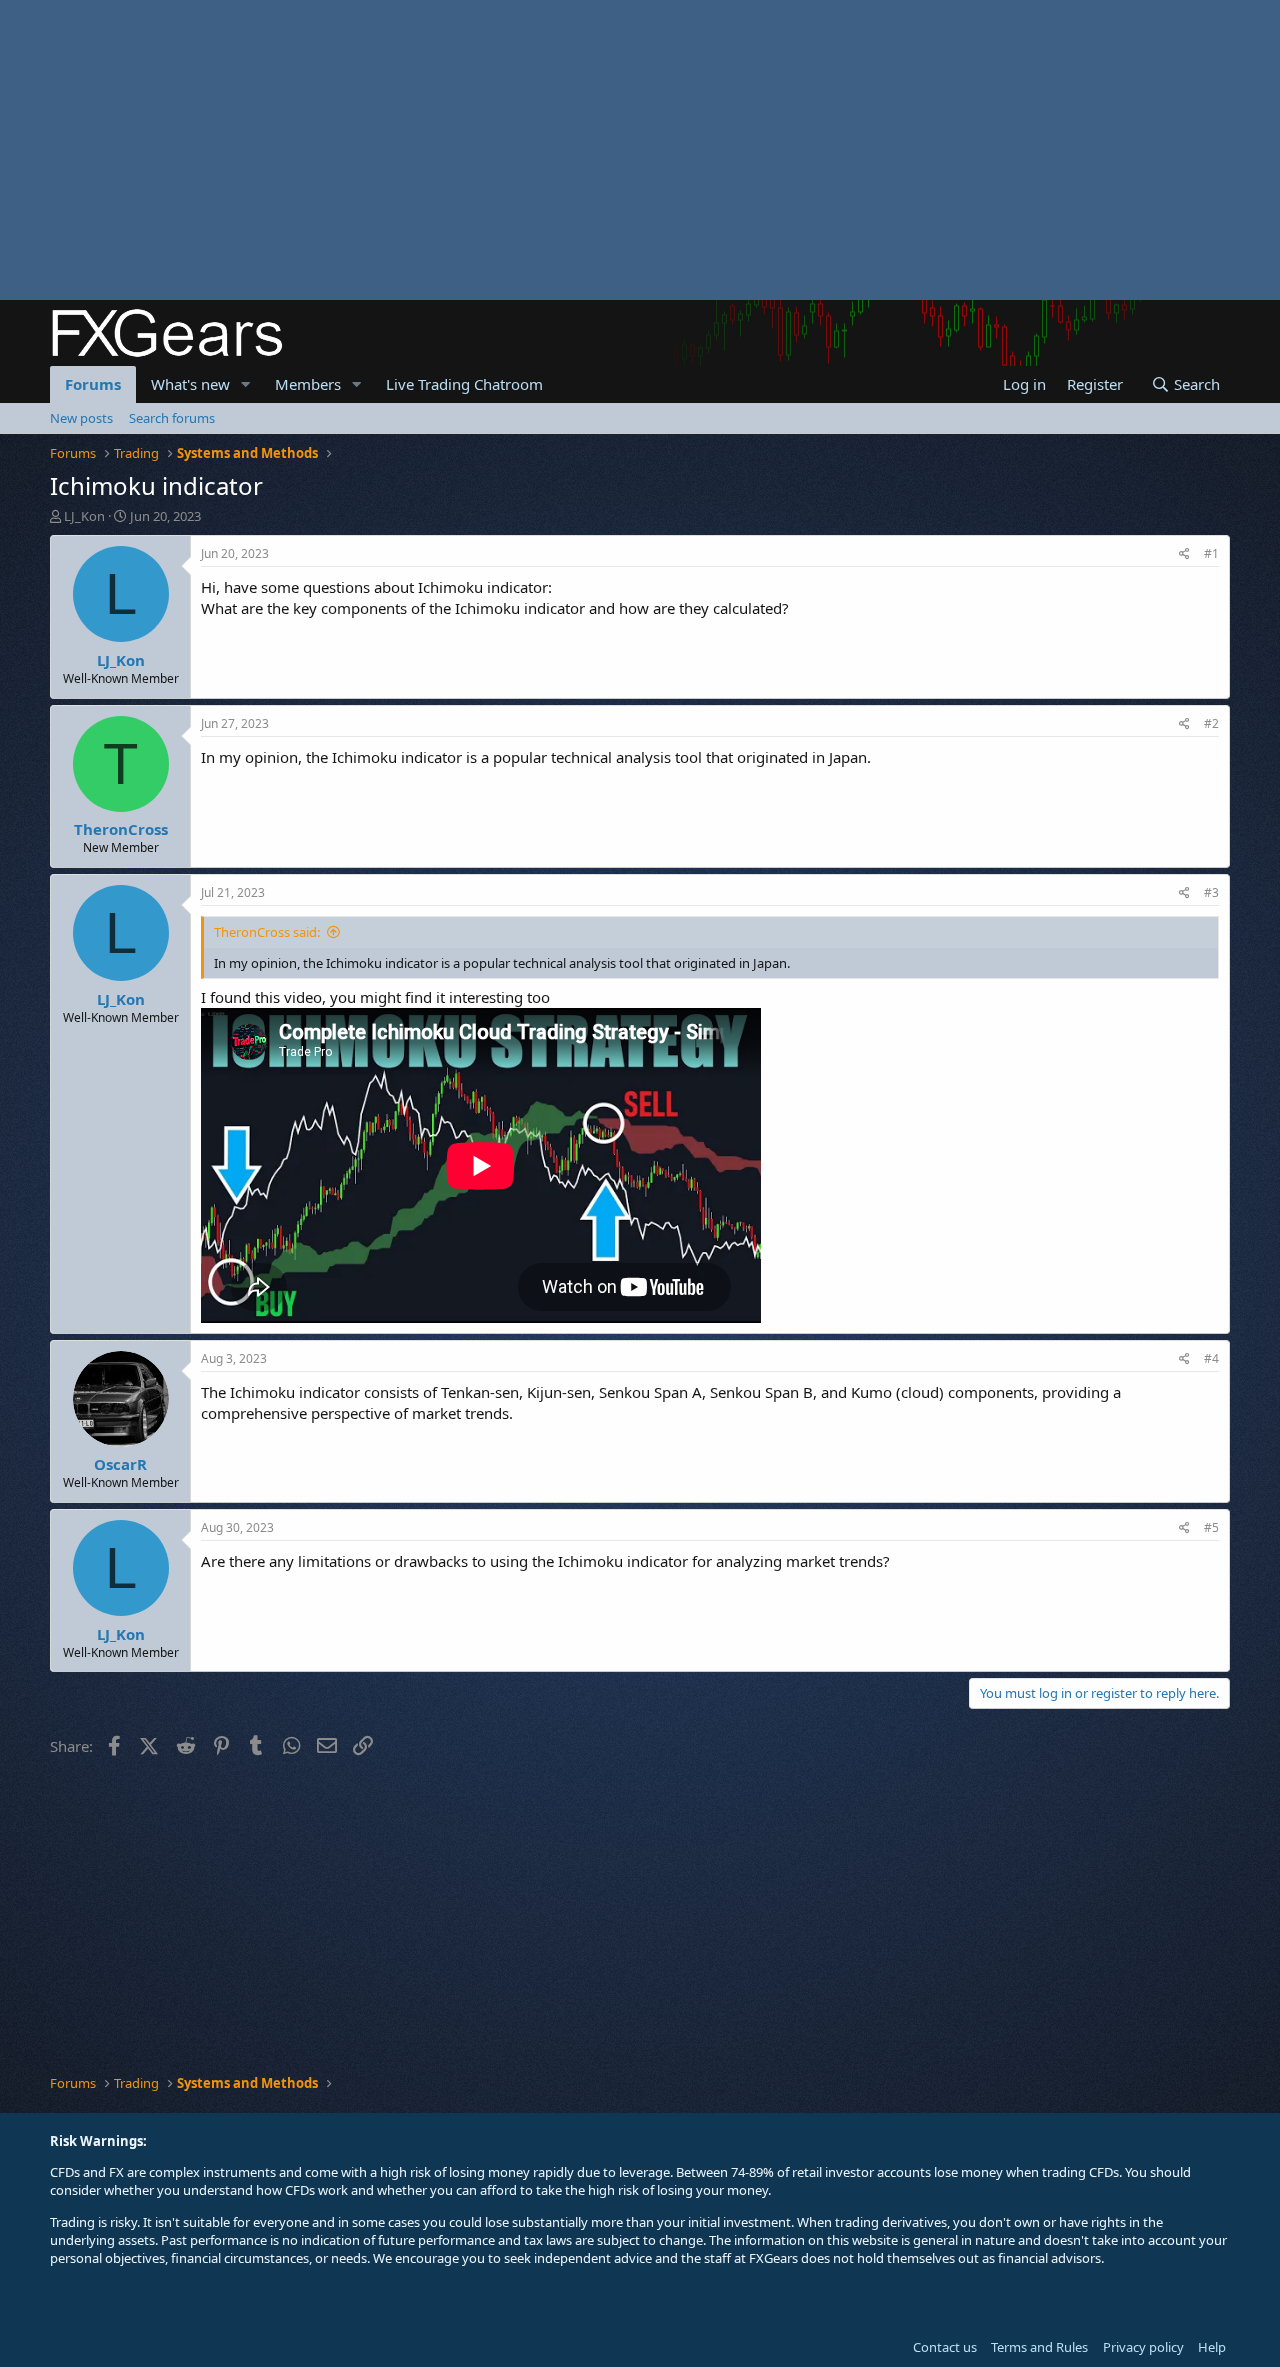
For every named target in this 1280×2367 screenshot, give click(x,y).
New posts (81, 418)
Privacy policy (1143, 2347)
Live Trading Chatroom (464, 384)
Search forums (172, 418)
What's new (190, 384)
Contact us (945, 2347)
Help (1212, 2347)
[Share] (1184, 554)
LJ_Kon (84, 516)
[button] (246, 384)
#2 (1211, 723)
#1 (1211, 553)
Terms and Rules (1039, 2347)
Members (308, 384)
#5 (1211, 1527)
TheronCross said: (267, 932)
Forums (93, 384)
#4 (1211, 1358)
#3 (1211, 892)
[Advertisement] (600, 150)
